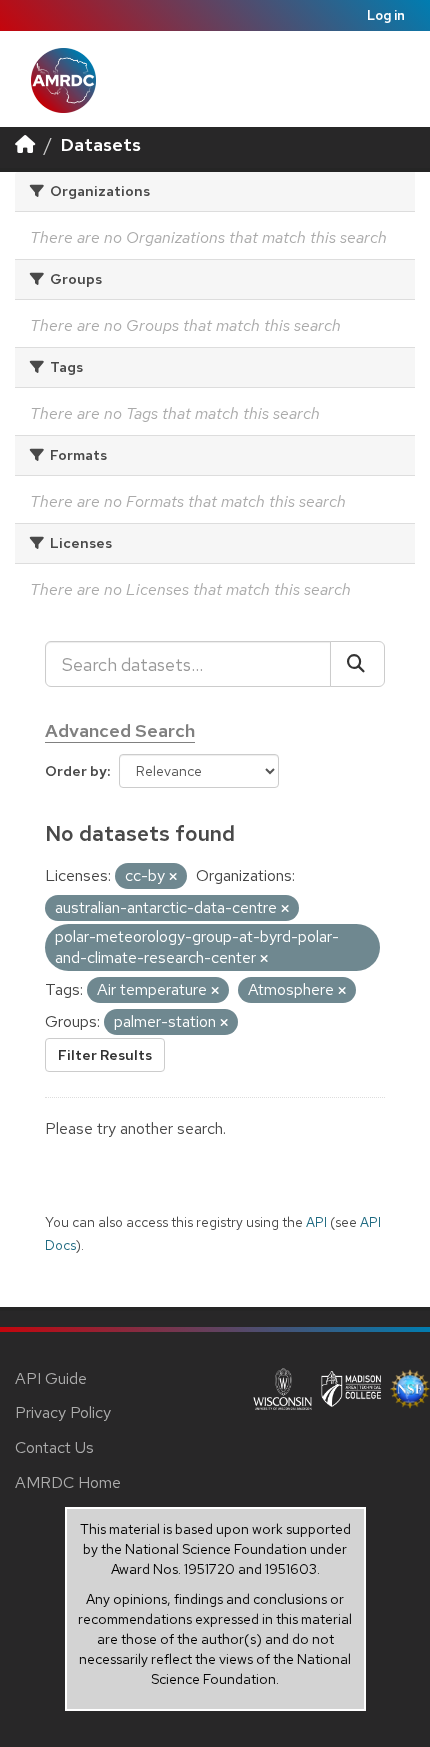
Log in (386, 15)
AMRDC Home (68, 1482)
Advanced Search (120, 730)
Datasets (101, 144)
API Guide (51, 1378)
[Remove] (173, 877)
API (316, 1222)
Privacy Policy (63, 1412)
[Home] (25, 144)
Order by (76, 771)
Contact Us (54, 1447)
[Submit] (357, 664)
